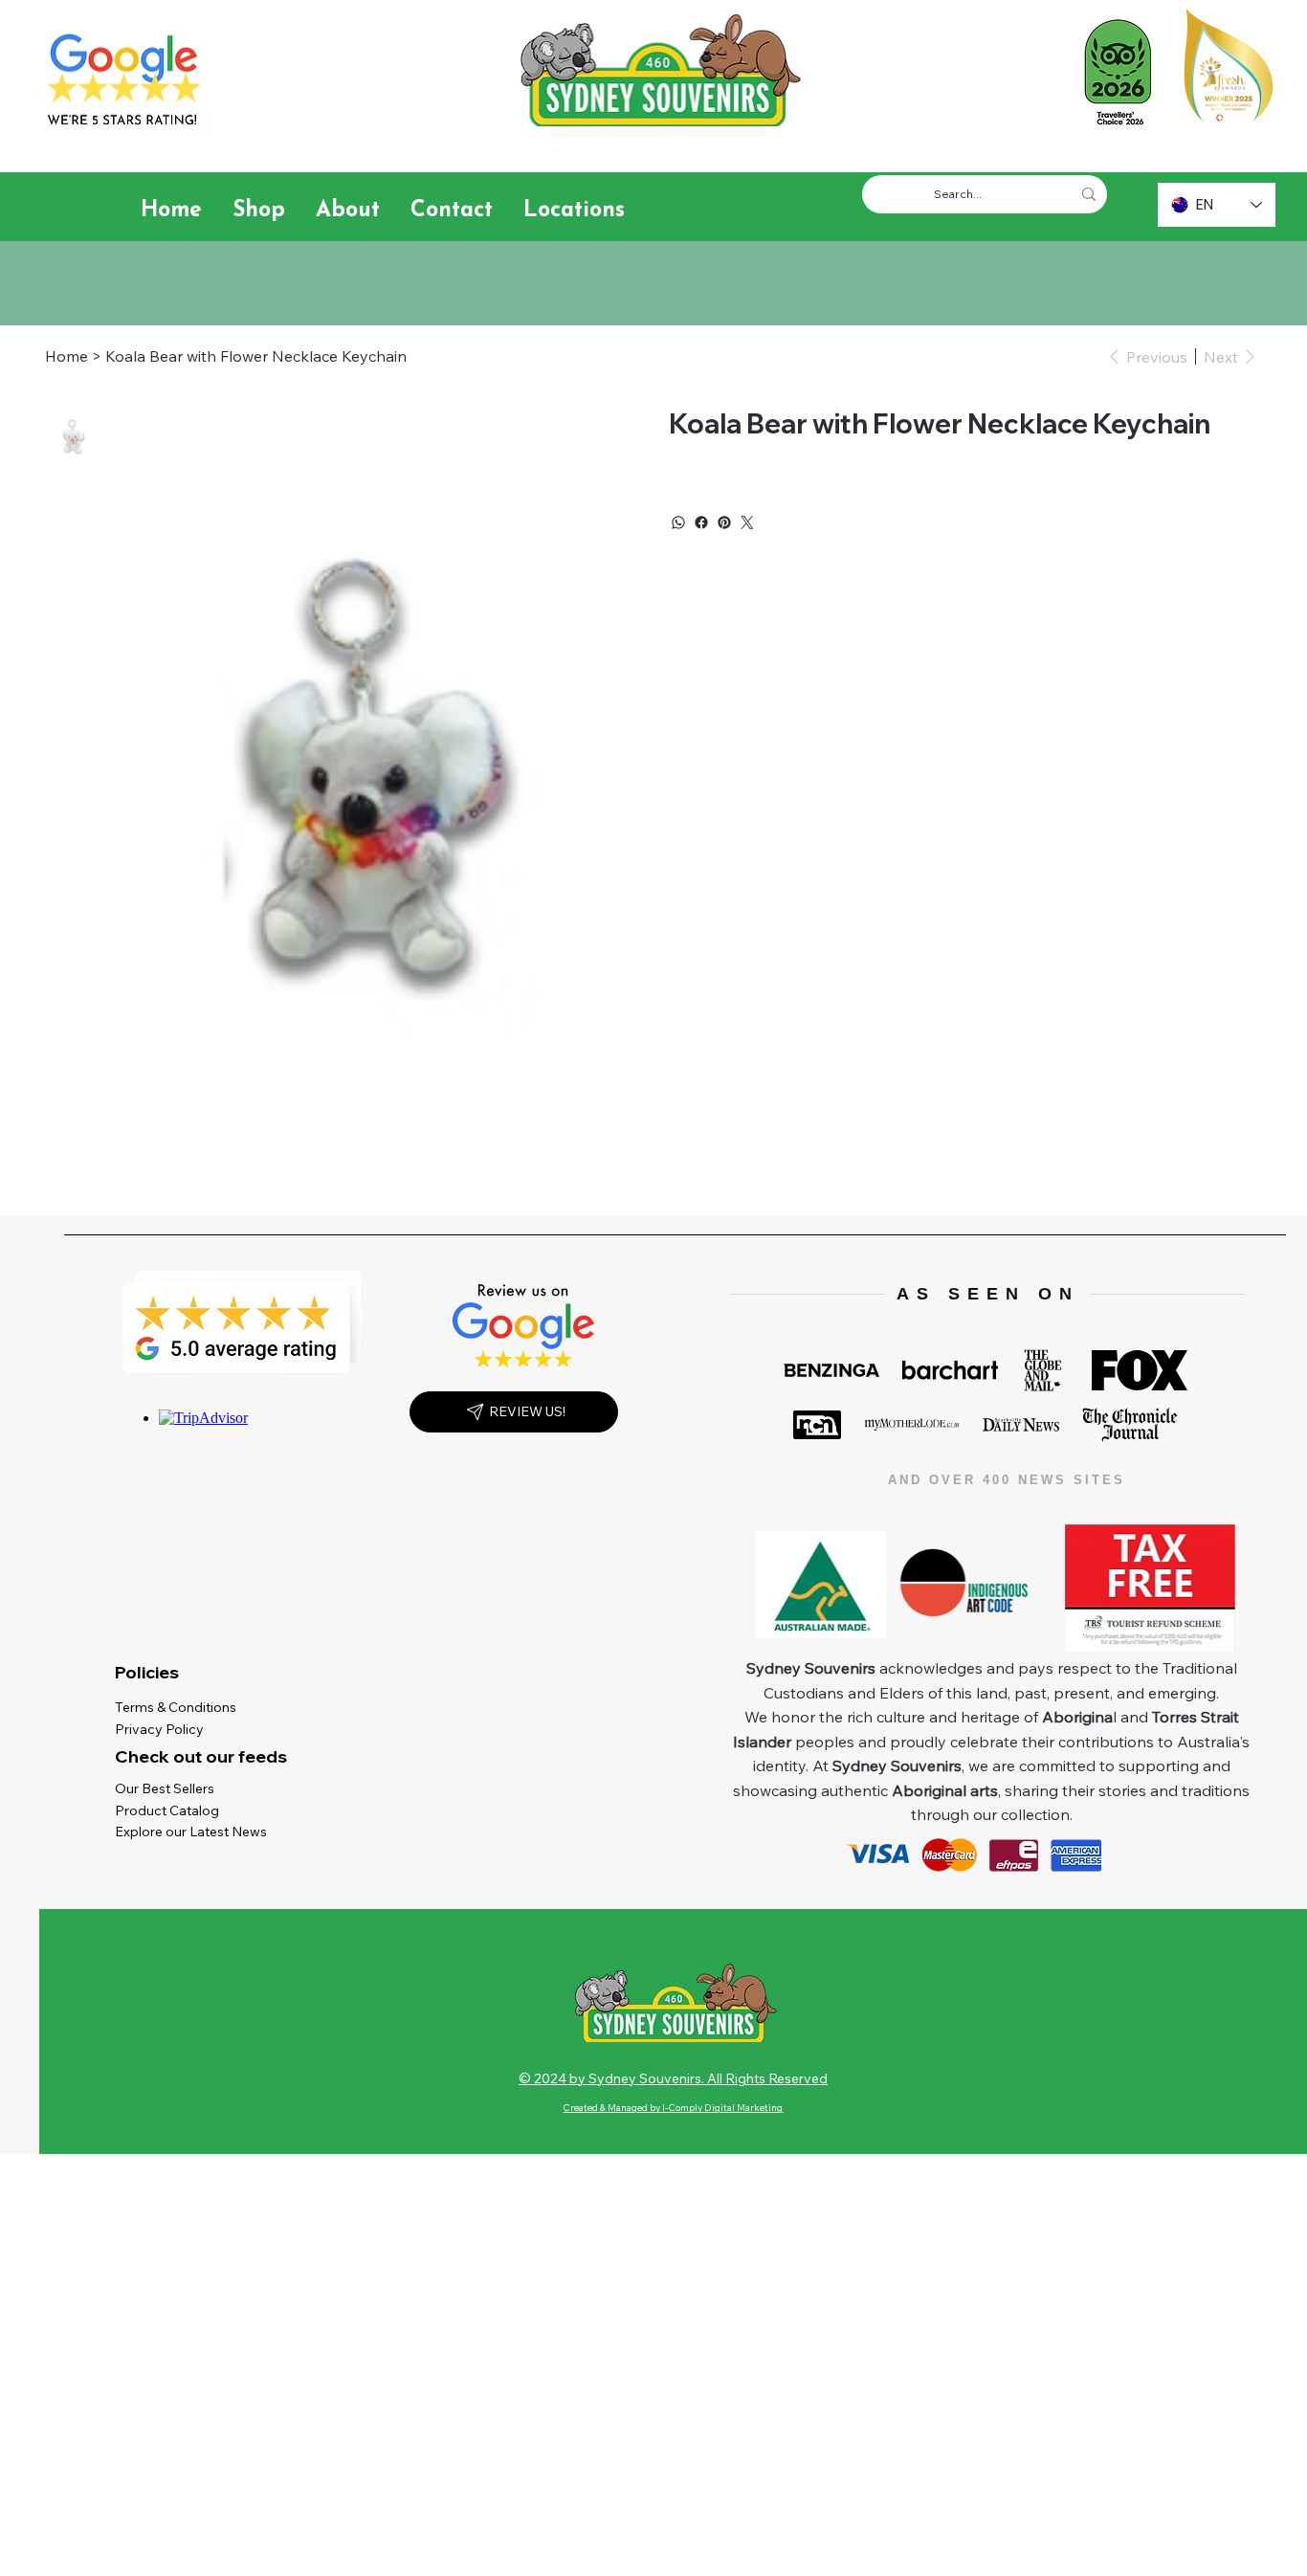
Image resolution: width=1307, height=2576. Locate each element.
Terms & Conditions (180, 1707)
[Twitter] (747, 522)
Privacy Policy (164, 1729)
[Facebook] (701, 522)
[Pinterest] (724, 522)
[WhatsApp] (678, 522)
